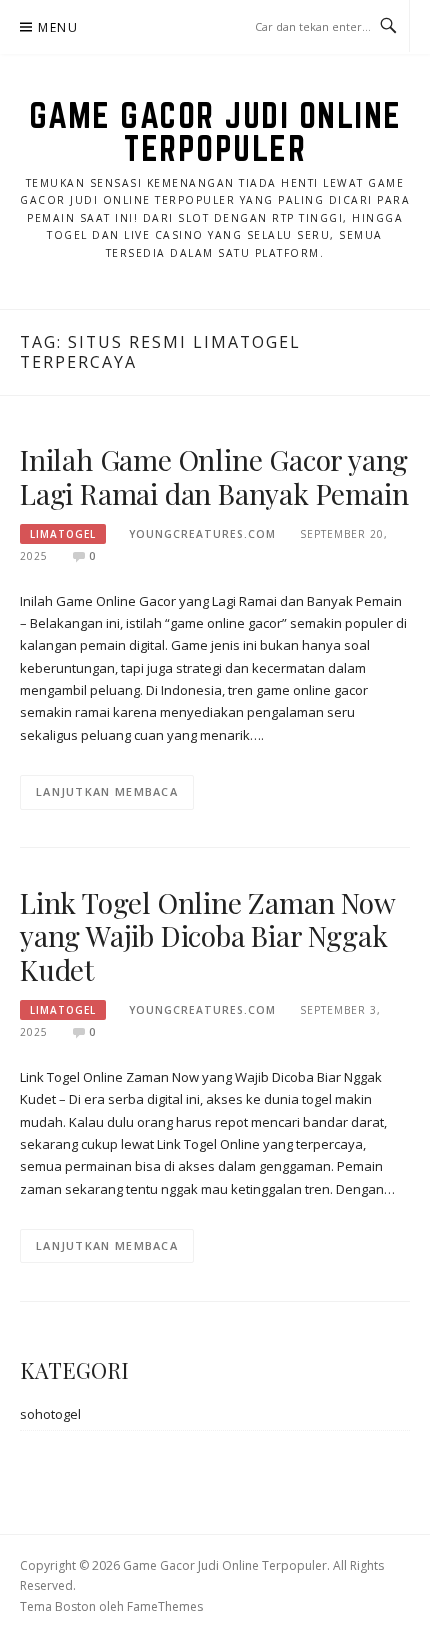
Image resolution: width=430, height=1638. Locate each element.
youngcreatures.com (202, 534)
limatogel (63, 534)
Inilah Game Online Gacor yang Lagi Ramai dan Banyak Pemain (214, 476)
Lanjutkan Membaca (107, 791)
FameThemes (165, 1606)
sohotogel (50, 1414)
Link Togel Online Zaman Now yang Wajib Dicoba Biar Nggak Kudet (207, 936)
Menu (58, 27)
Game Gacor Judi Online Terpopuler (215, 131)
